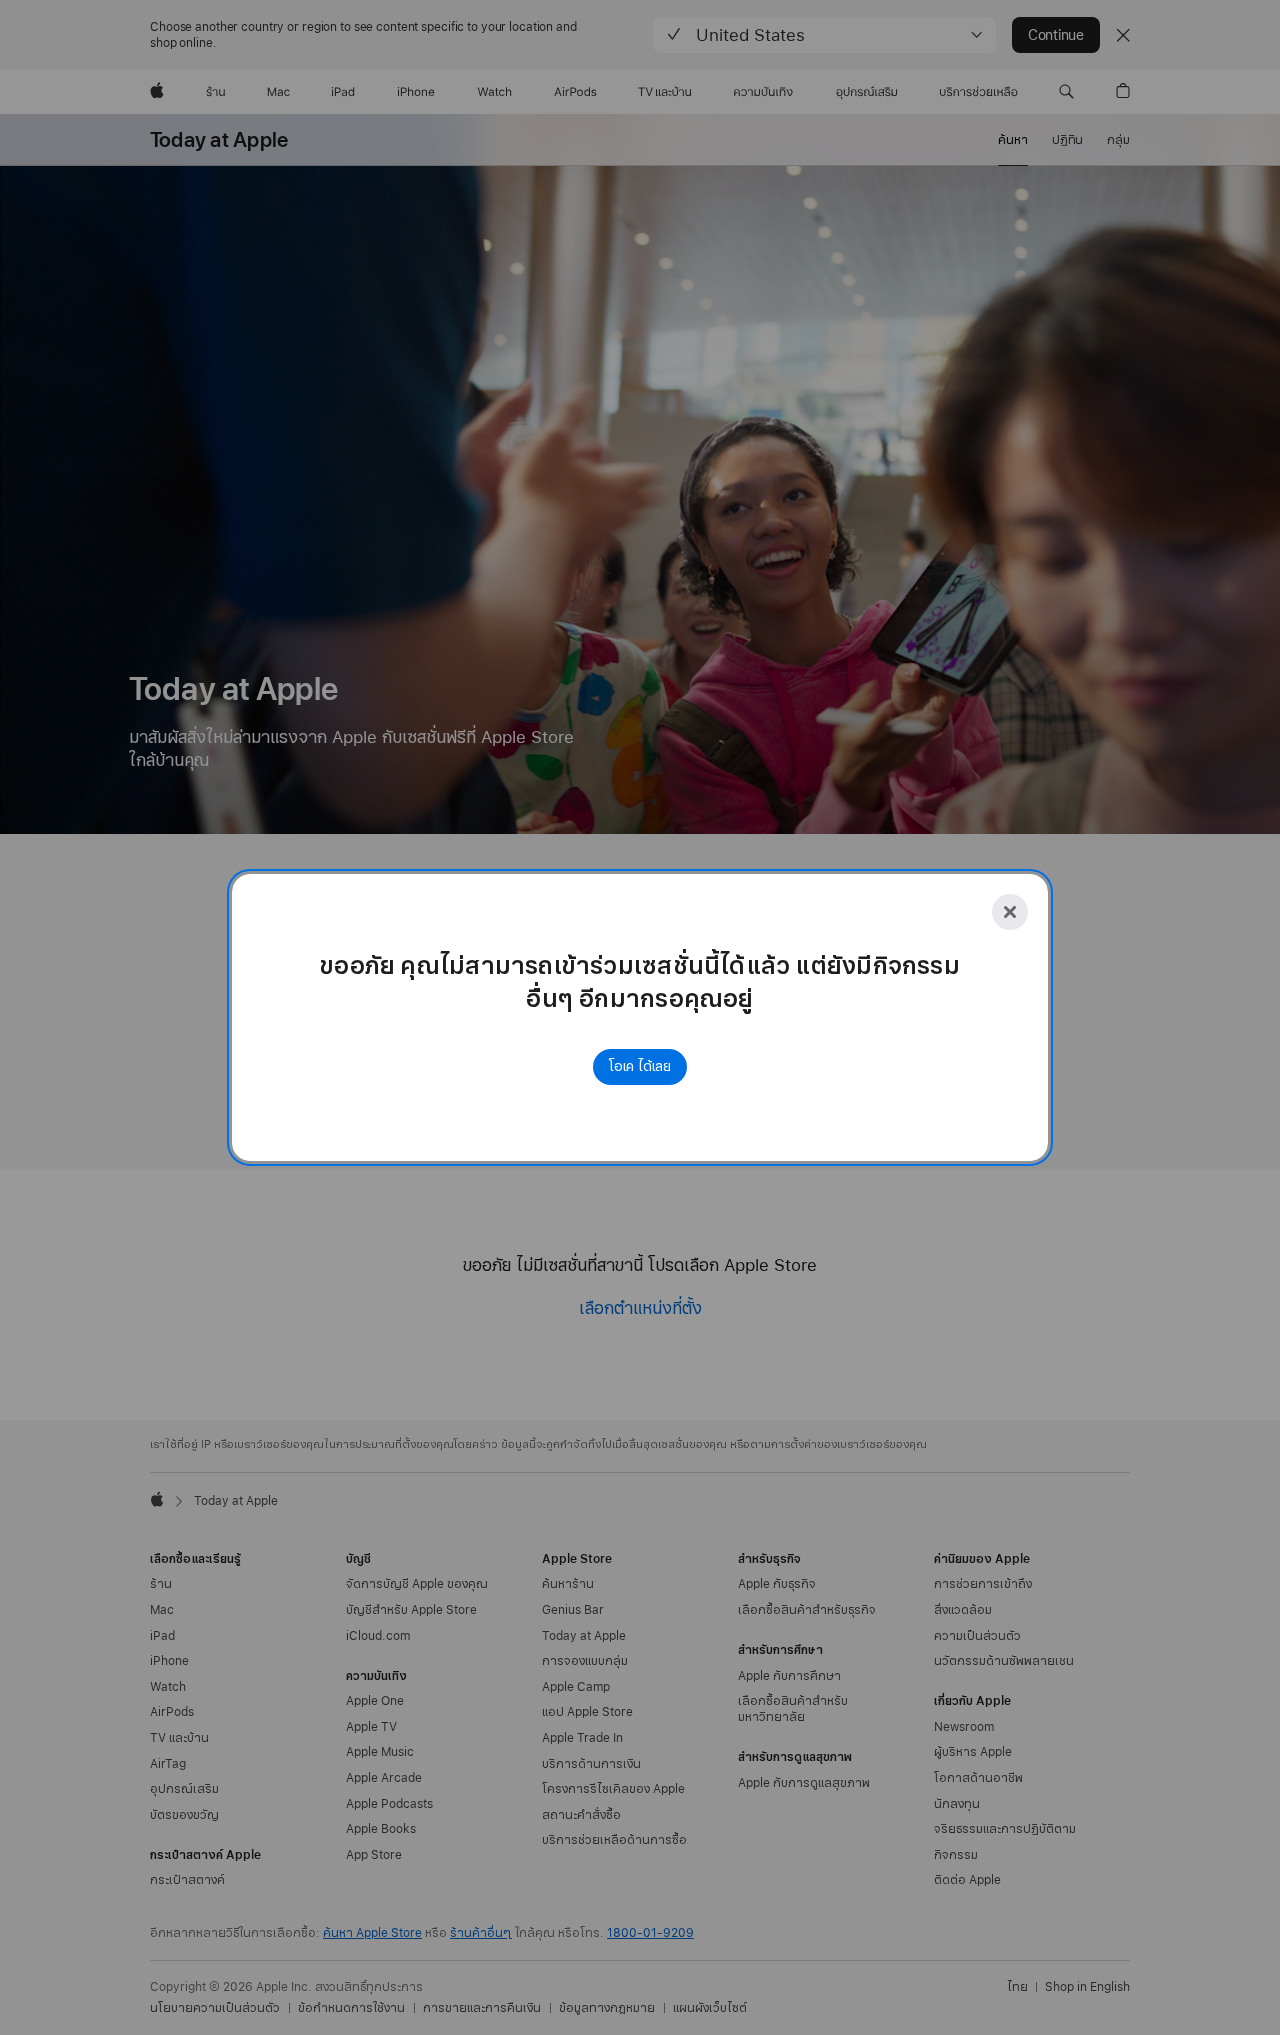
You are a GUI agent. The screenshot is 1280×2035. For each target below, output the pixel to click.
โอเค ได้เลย (640, 1066)
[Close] (1010, 912)
